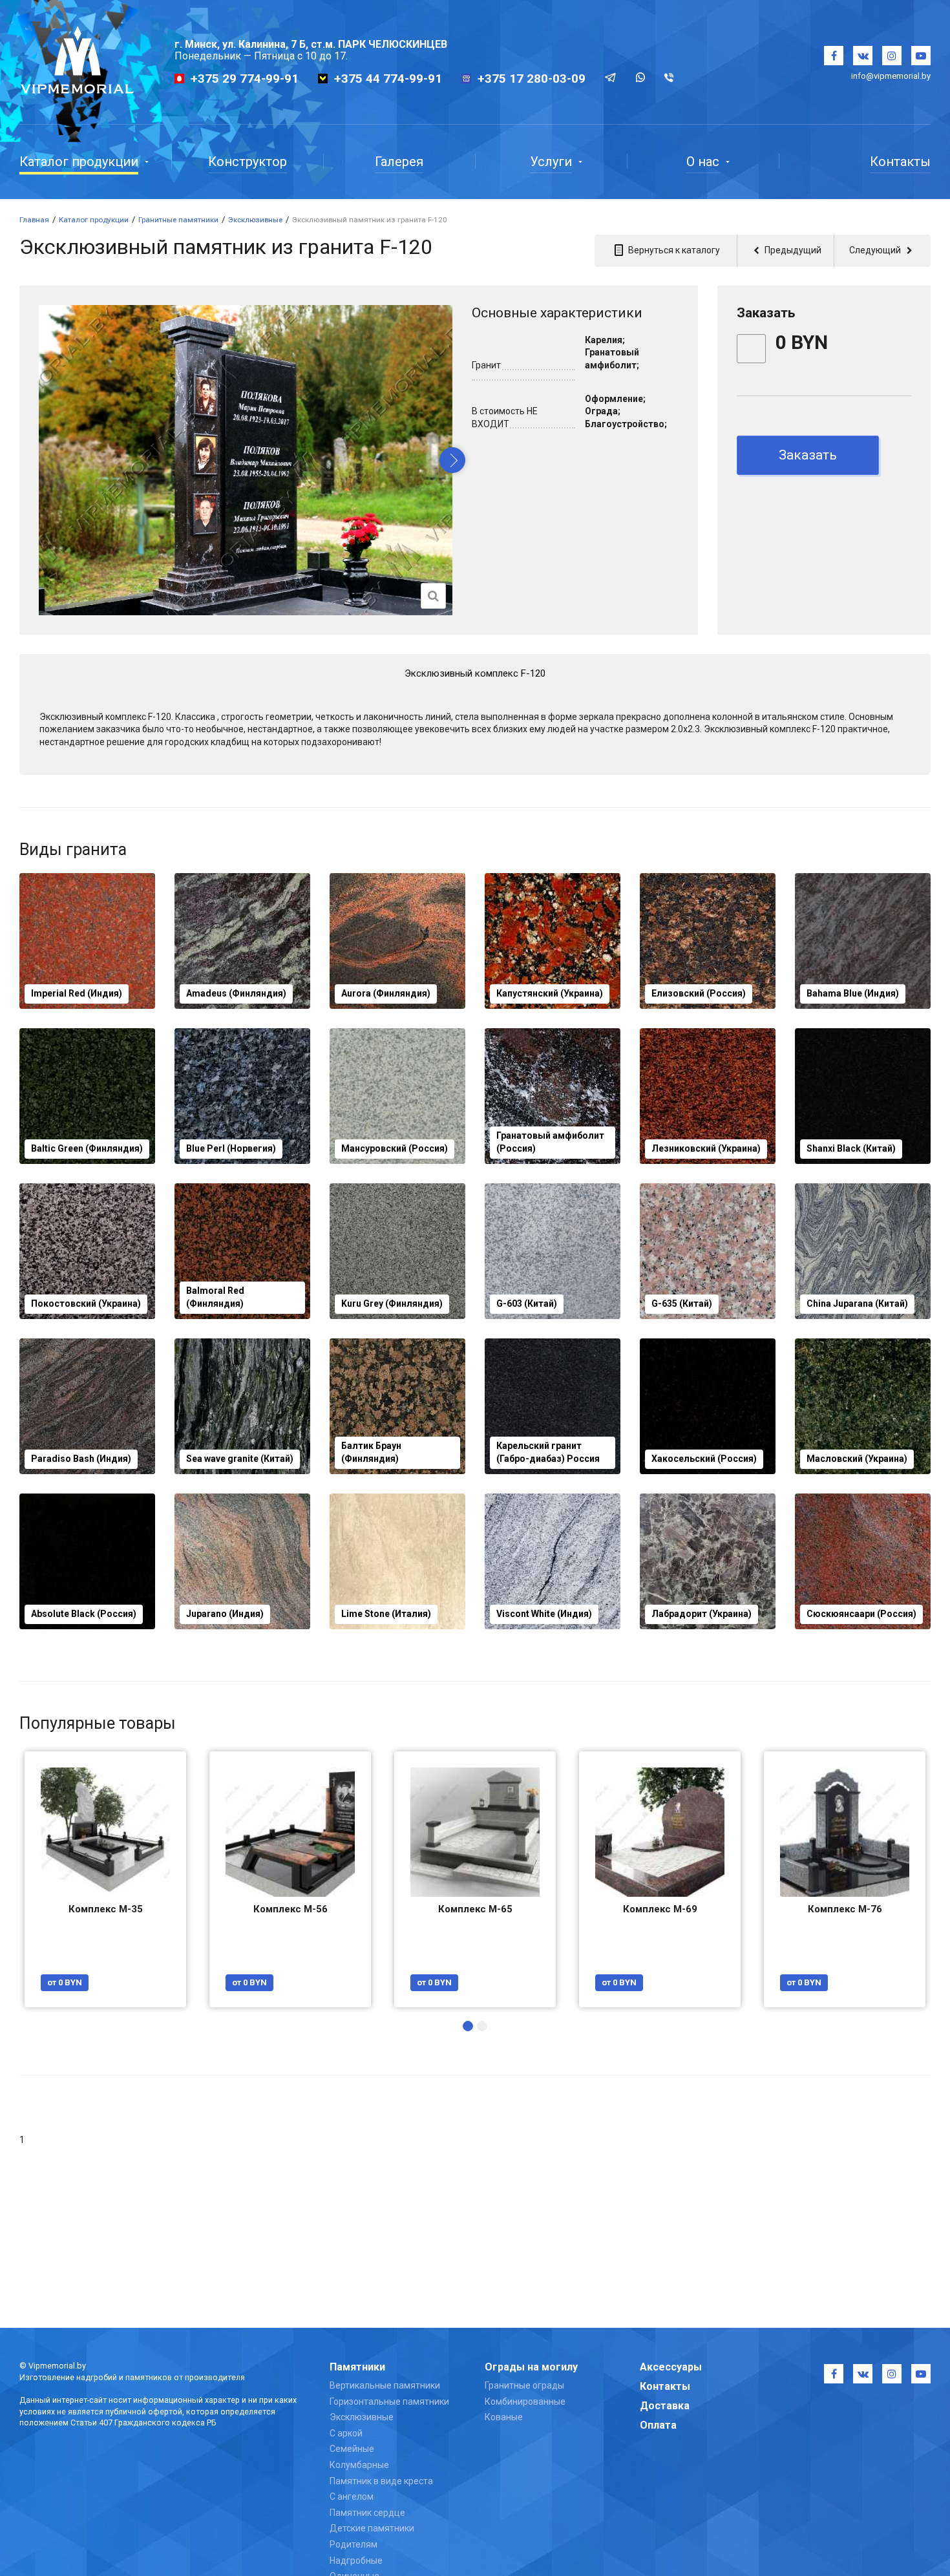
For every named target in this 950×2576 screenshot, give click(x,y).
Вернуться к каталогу (673, 250)
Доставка (665, 2406)
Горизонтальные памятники (389, 2402)
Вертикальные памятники (385, 2385)
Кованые (504, 2417)
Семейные (352, 2449)
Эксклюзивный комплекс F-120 (475, 673)
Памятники (357, 2367)
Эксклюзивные (362, 2417)
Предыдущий (792, 250)
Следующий (876, 250)
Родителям (354, 2544)
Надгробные (356, 2560)
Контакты (665, 2386)
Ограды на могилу (531, 2367)
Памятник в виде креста (381, 2481)
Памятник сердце (367, 2513)
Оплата (658, 2425)
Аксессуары (671, 2367)
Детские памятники (372, 2528)
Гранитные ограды (524, 2385)
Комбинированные (525, 2402)
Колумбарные (359, 2465)
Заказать (808, 455)
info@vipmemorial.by (891, 76)
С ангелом (352, 2497)
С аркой (346, 2433)
